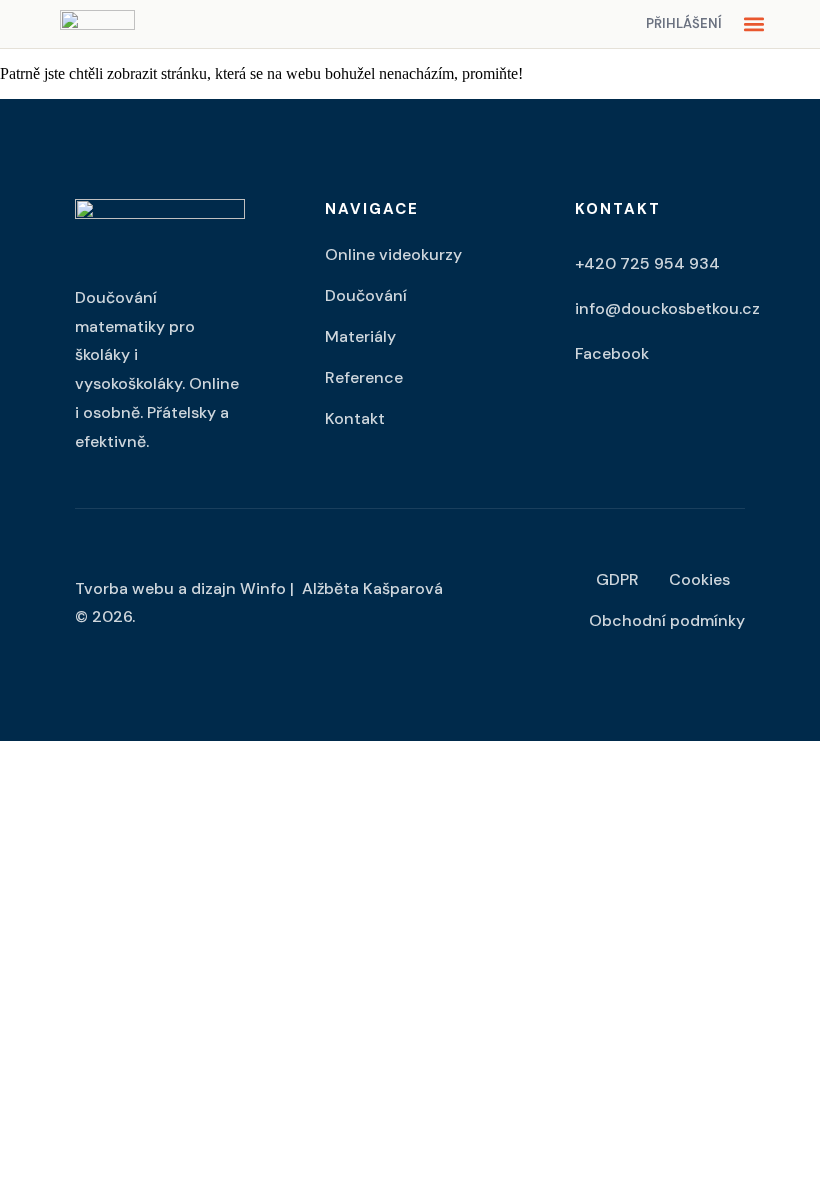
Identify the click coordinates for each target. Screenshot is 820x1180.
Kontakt (355, 418)
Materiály (360, 336)
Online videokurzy (393, 254)
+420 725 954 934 (647, 263)
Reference (364, 377)
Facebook (612, 353)
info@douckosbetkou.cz (667, 308)
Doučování (366, 295)
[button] (753, 24)
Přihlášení (684, 23)
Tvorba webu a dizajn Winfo (180, 588)
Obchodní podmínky (667, 620)
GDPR (617, 579)
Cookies (699, 579)
